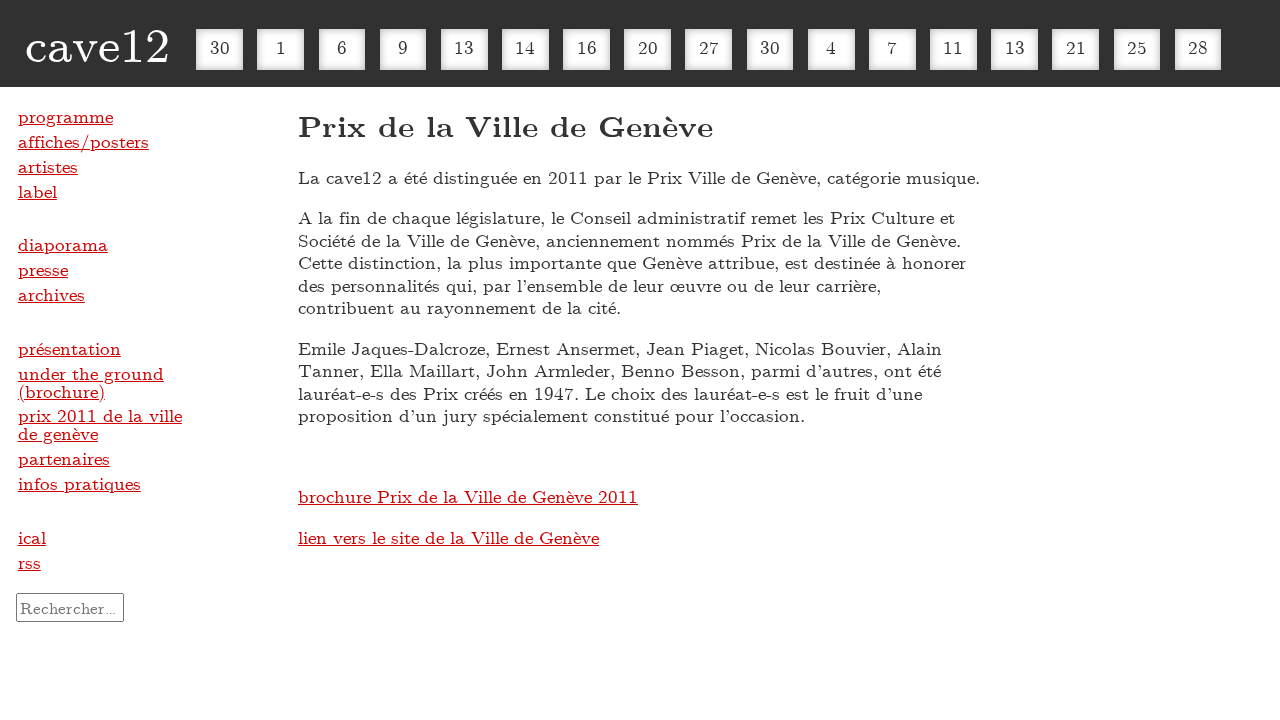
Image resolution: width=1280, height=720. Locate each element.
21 (1076, 47)
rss (29, 562)
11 (953, 47)
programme (65, 116)
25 (1137, 47)
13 (464, 47)
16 (587, 47)
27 (709, 47)
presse (43, 269)
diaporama (63, 244)
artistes (48, 166)
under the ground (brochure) (91, 382)
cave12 (97, 43)
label (37, 191)
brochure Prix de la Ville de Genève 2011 (468, 496)
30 (220, 47)
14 (525, 47)
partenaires (64, 458)
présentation (69, 348)
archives (51, 294)
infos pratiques (79, 483)
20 (648, 47)
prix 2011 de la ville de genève (100, 424)
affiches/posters (83, 141)
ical (32, 537)
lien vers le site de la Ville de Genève (448, 537)
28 (1198, 47)
